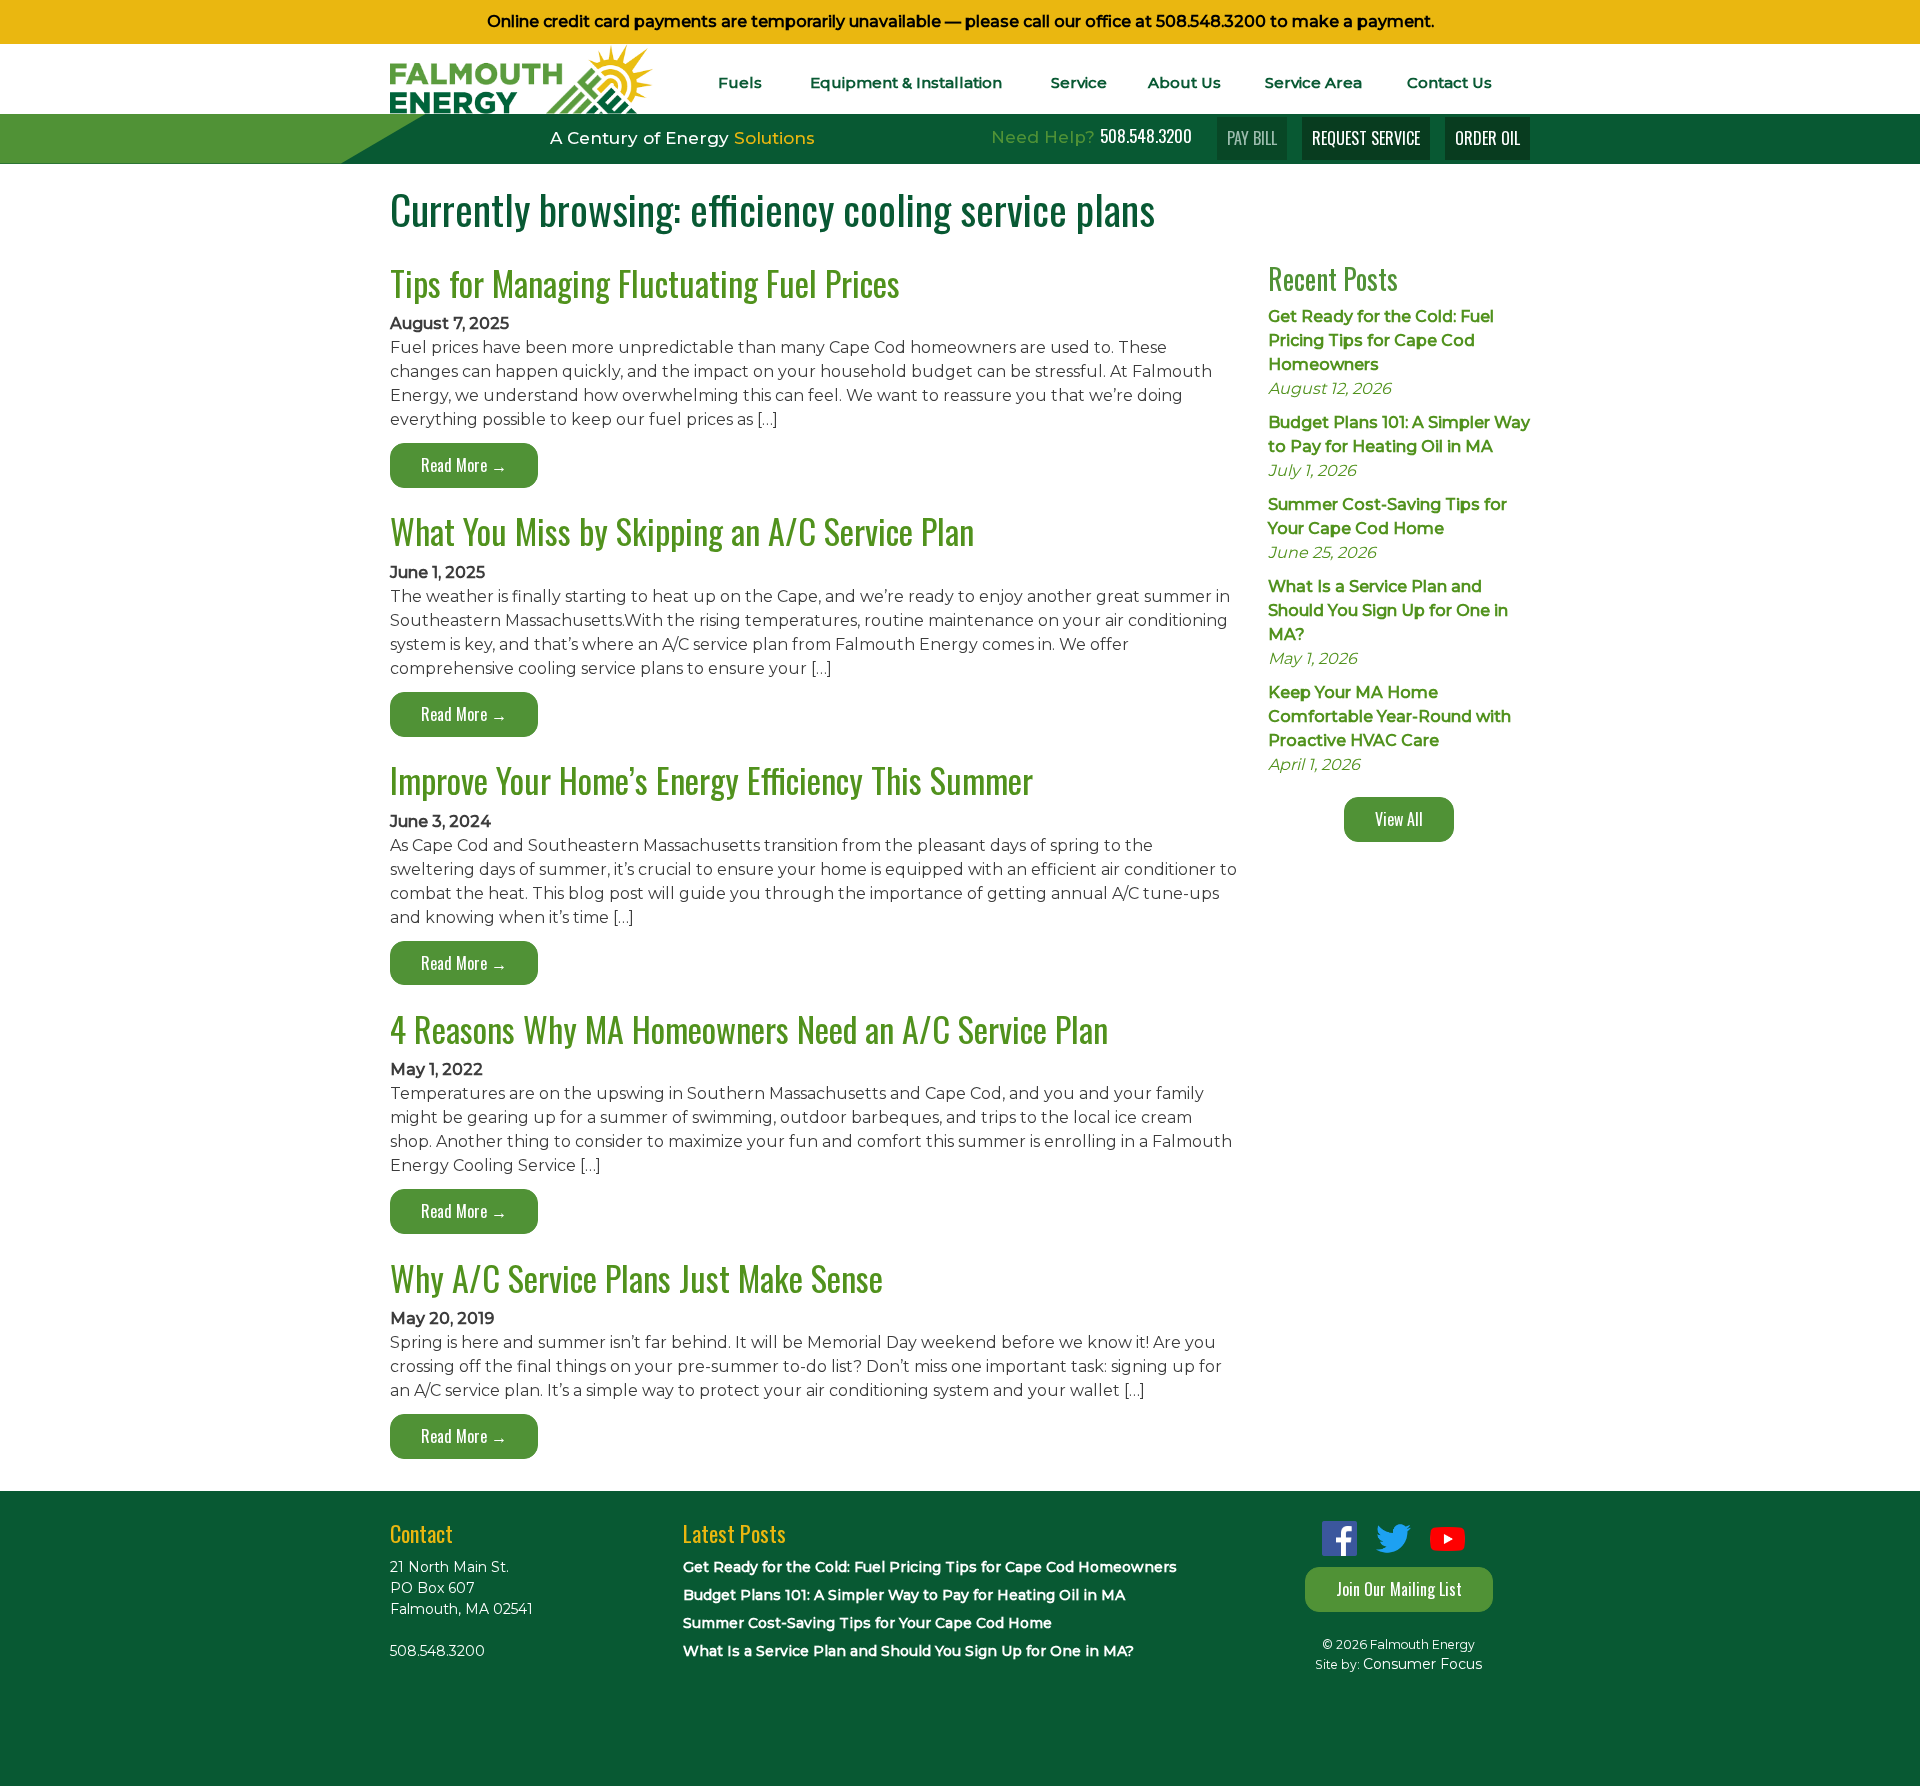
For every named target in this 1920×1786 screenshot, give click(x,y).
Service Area (1313, 82)
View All (1399, 819)
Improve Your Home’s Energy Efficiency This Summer (711, 779)
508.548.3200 (1211, 21)
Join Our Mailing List (1399, 1589)
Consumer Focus (1422, 1664)
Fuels (740, 82)
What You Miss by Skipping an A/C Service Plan (682, 530)
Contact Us (1449, 82)
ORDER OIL (1487, 138)
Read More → (464, 465)
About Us (1184, 82)
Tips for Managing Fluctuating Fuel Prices (645, 282)
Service (1079, 82)
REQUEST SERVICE (1366, 138)
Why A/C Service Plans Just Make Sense (636, 1277)
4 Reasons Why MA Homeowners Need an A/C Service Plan (749, 1028)
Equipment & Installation (906, 82)
